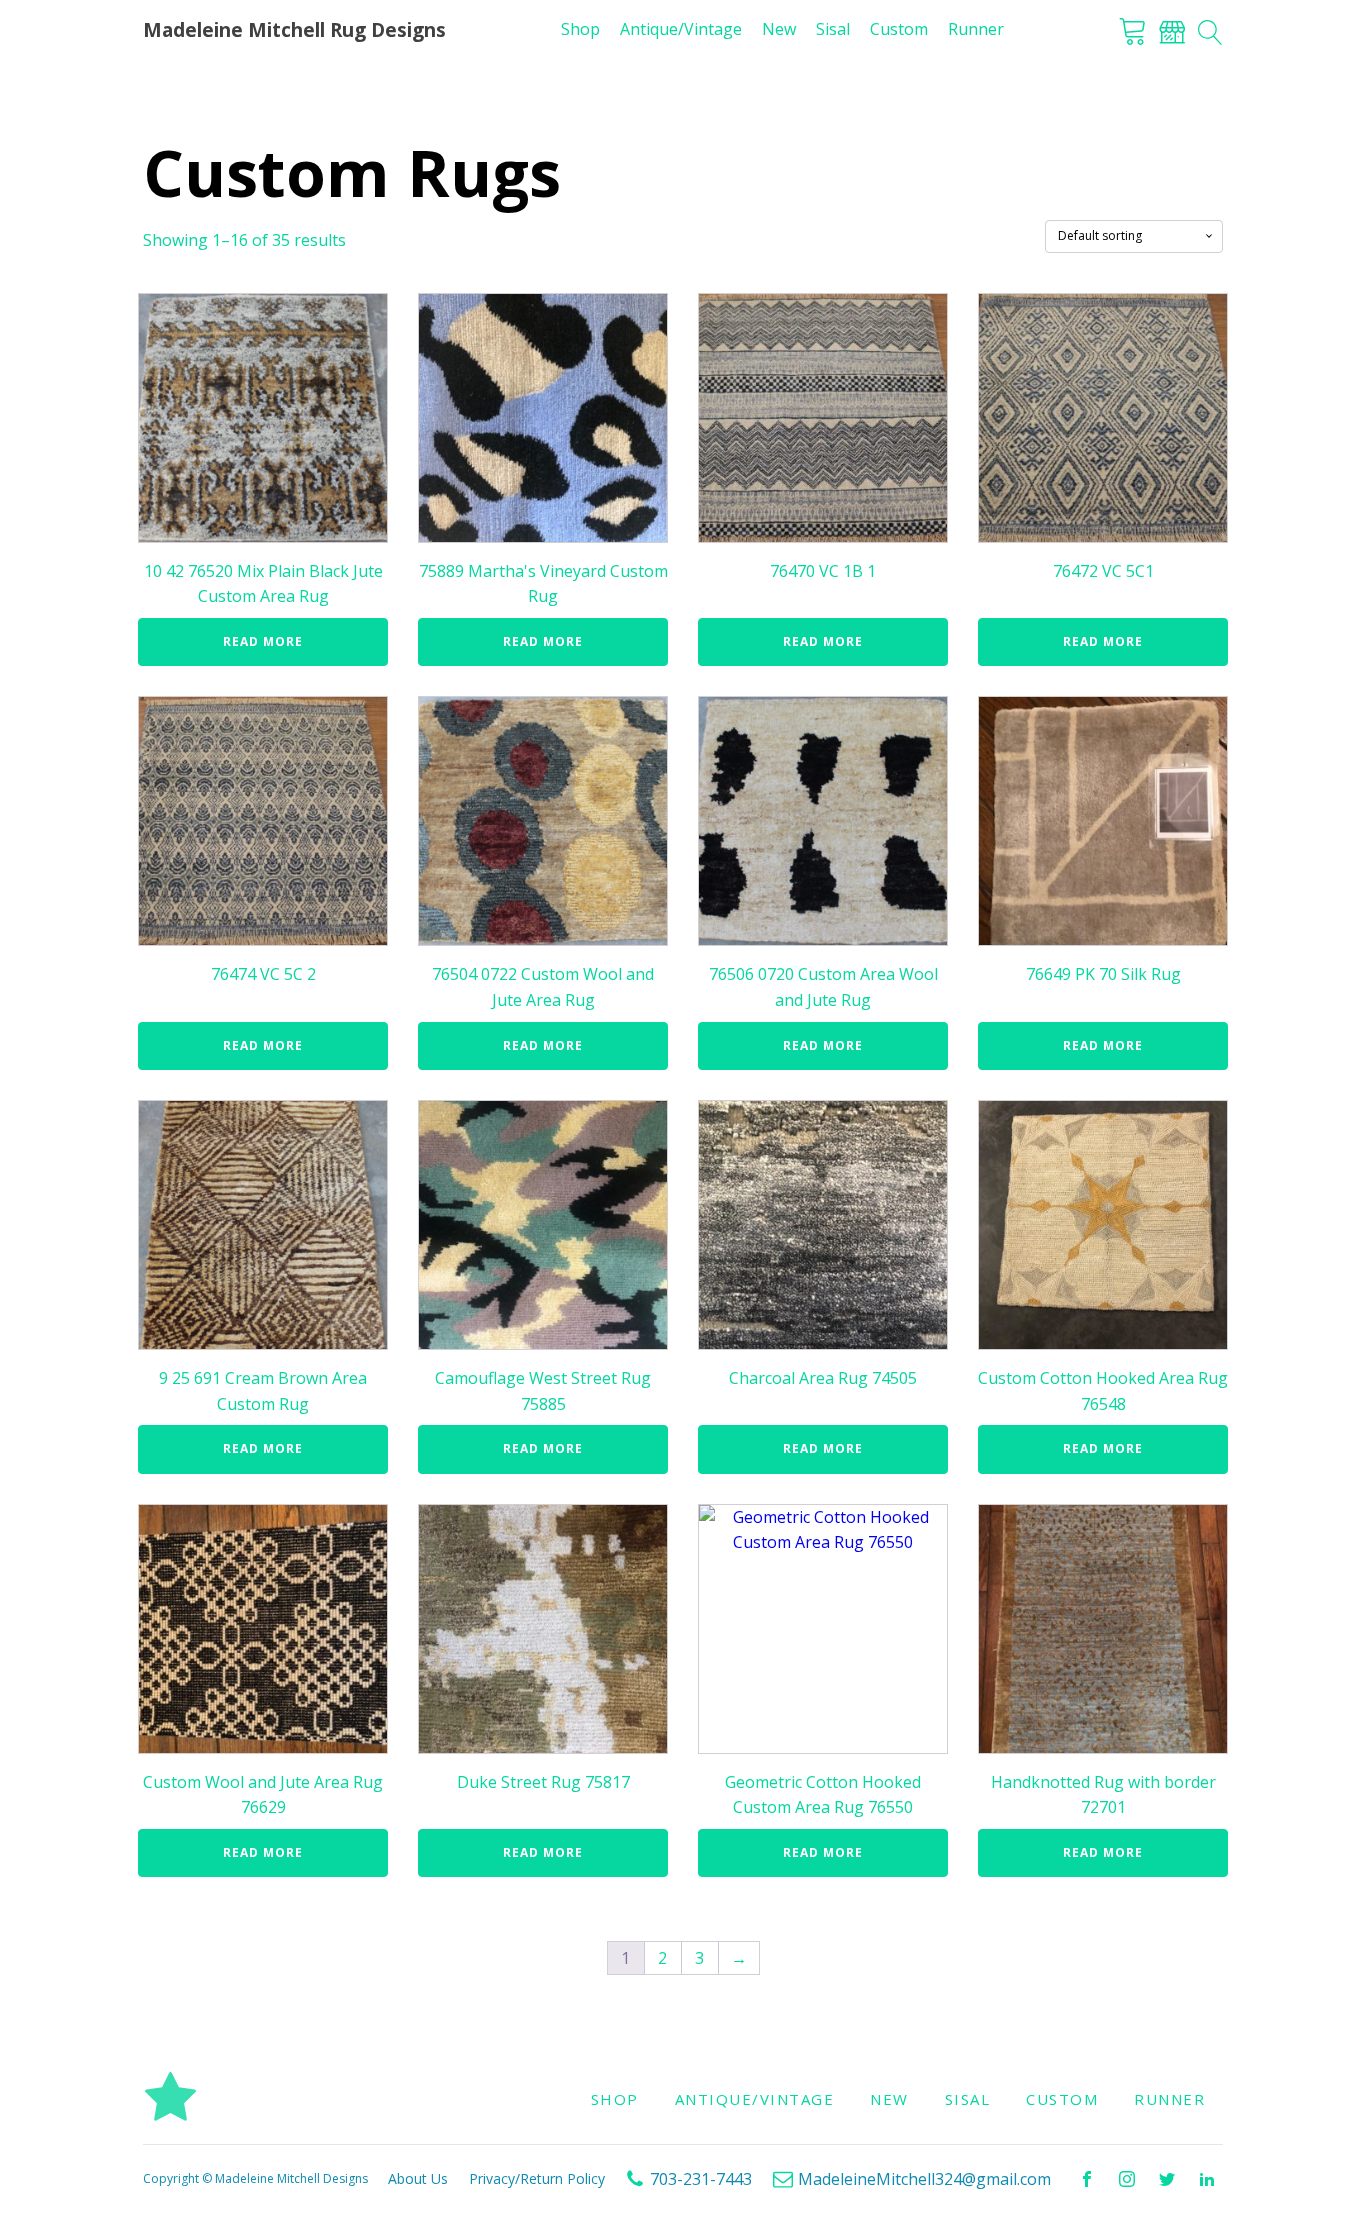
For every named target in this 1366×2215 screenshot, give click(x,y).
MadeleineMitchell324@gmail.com (924, 2179)
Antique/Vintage (681, 29)
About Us (418, 2178)
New (779, 29)
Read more (263, 641)
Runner (976, 29)
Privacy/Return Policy (537, 2178)
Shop (580, 29)
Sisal (833, 29)
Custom (899, 29)
